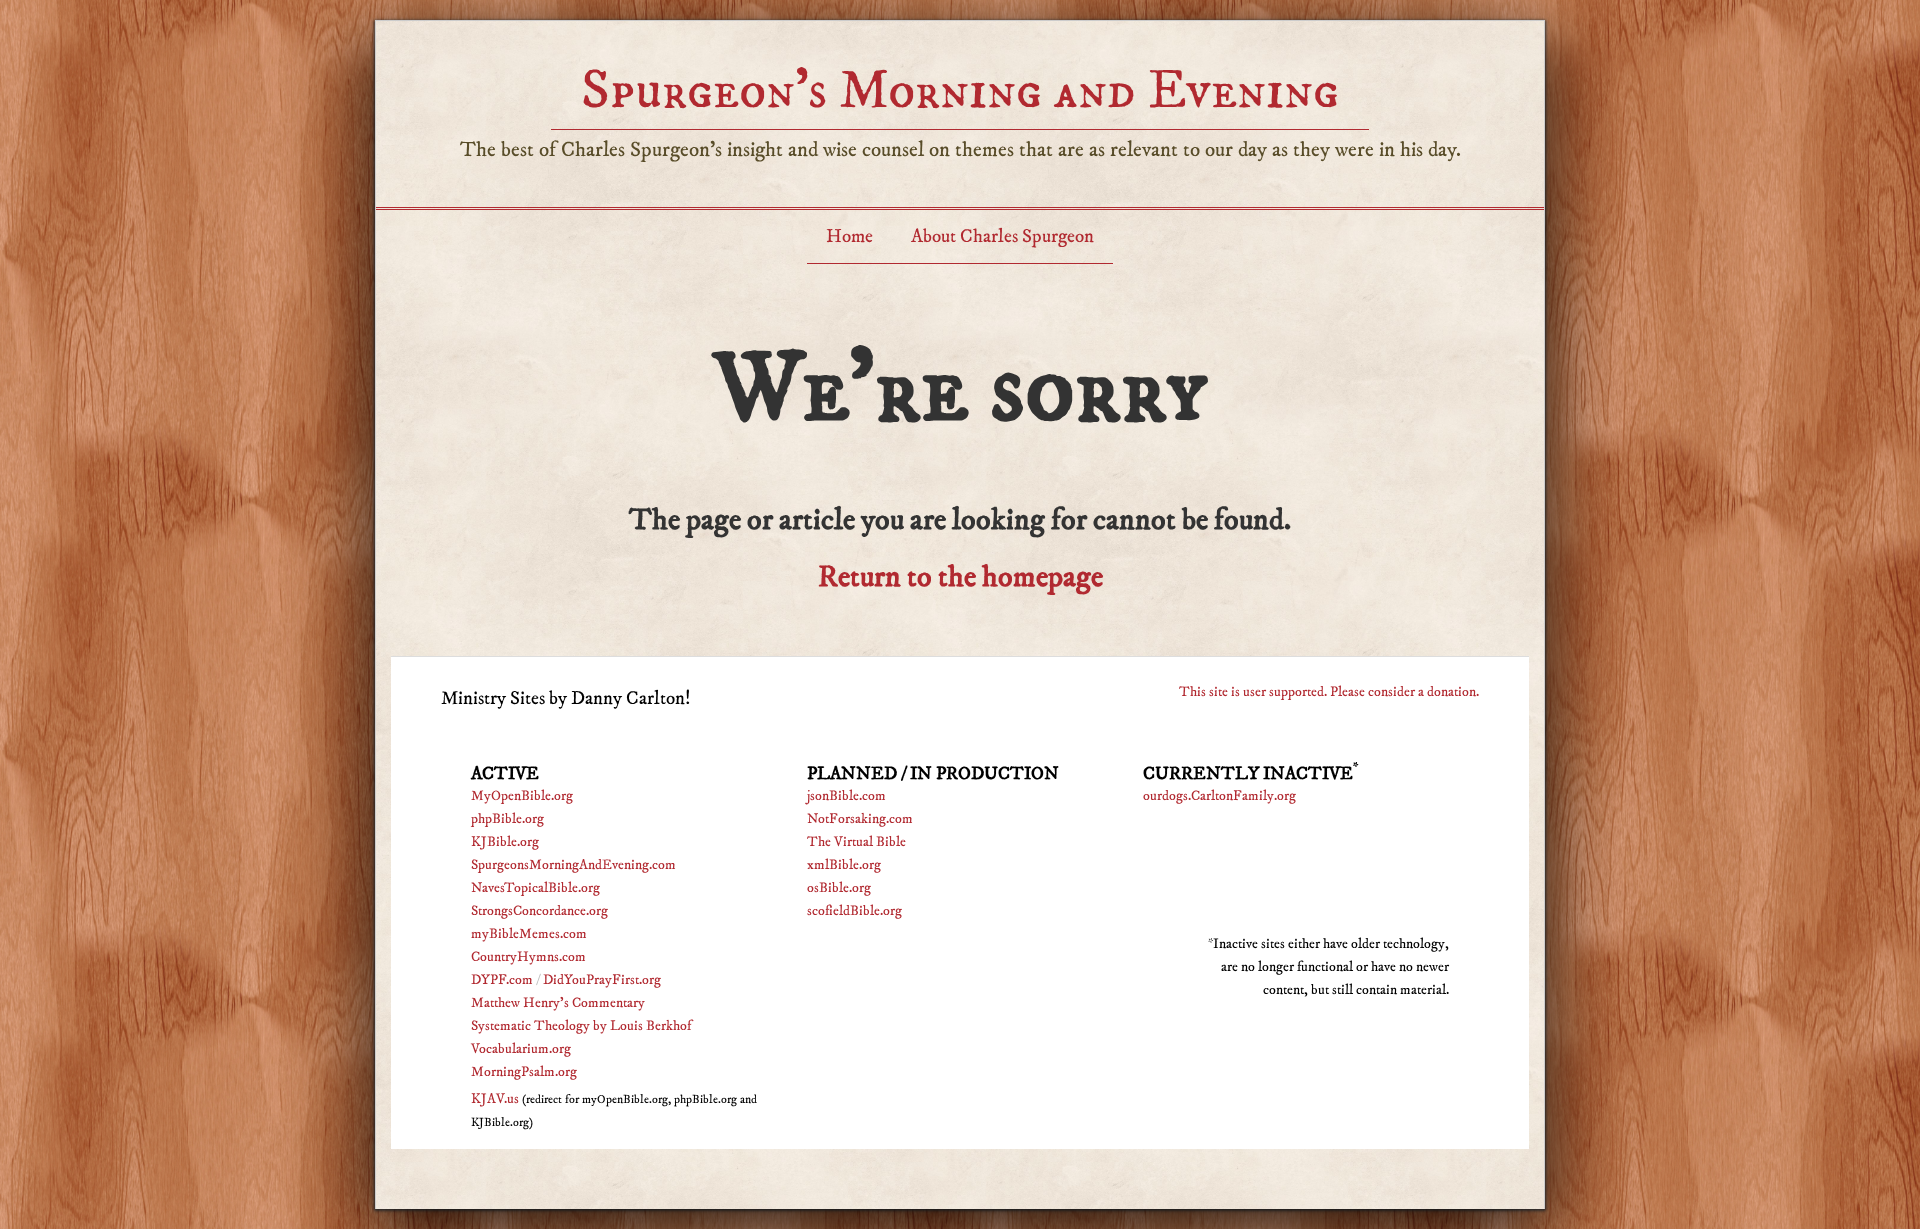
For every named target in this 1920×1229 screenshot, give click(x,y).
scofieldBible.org (854, 911)
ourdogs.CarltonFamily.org (1219, 796)
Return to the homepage (960, 577)
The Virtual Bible (856, 842)
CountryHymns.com (528, 957)
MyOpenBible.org (522, 796)
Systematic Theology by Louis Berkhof (581, 1026)
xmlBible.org (844, 865)
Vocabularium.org (521, 1049)
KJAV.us (495, 1099)
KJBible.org (505, 842)
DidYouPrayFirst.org (602, 980)
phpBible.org (507, 819)
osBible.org (839, 888)
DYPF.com (502, 980)
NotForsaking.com (860, 819)
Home (849, 236)
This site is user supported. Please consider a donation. (1329, 692)
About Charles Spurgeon (1002, 236)
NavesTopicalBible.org (535, 888)
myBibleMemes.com (529, 934)
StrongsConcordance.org (539, 911)
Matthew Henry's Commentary (558, 1003)
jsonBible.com (846, 796)
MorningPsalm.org (524, 1072)
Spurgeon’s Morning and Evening (960, 90)
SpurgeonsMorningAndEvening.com (573, 865)
